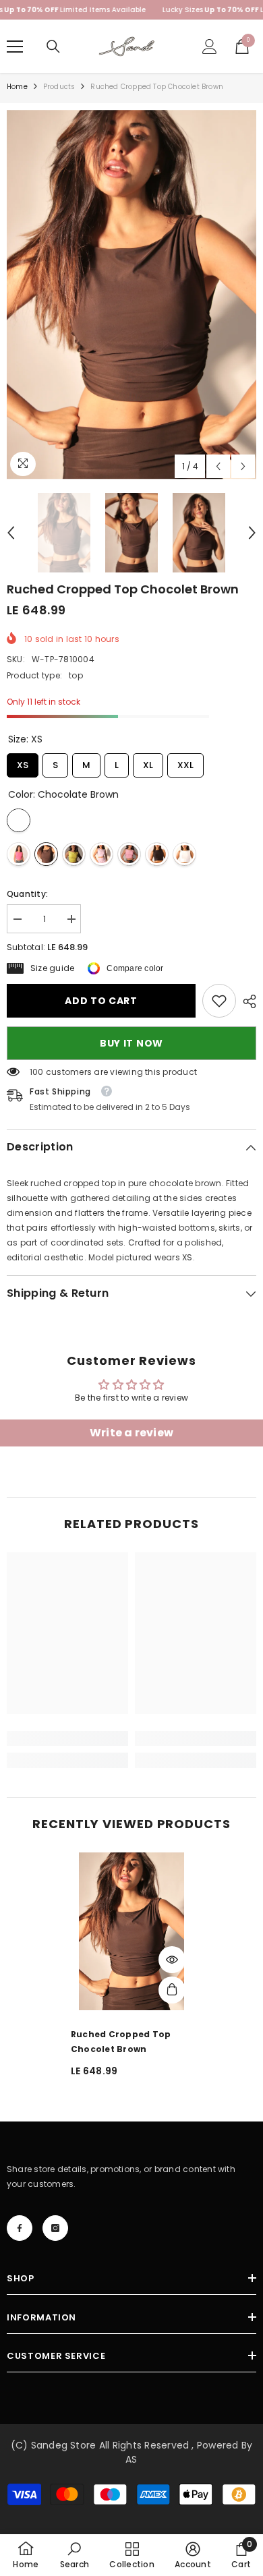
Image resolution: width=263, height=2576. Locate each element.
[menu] (15, 47)
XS (23, 762)
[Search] (53, 47)
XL (148, 762)
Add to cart (103, 1001)
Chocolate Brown (19, 820)
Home (17, 87)
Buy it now (131, 1043)
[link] (219, 1001)
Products (59, 87)
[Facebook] (20, 2228)
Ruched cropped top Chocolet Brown (121, 2042)
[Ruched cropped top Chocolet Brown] (131, 1931)
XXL (185, 762)
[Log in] (210, 47)
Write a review (131, 1433)
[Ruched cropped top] (19, 854)
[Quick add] (172, 1990)
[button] (218, 466)
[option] (131, 295)
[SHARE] (246, 1001)
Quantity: (27, 894)
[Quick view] (172, 1960)
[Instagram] (55, 2228)
